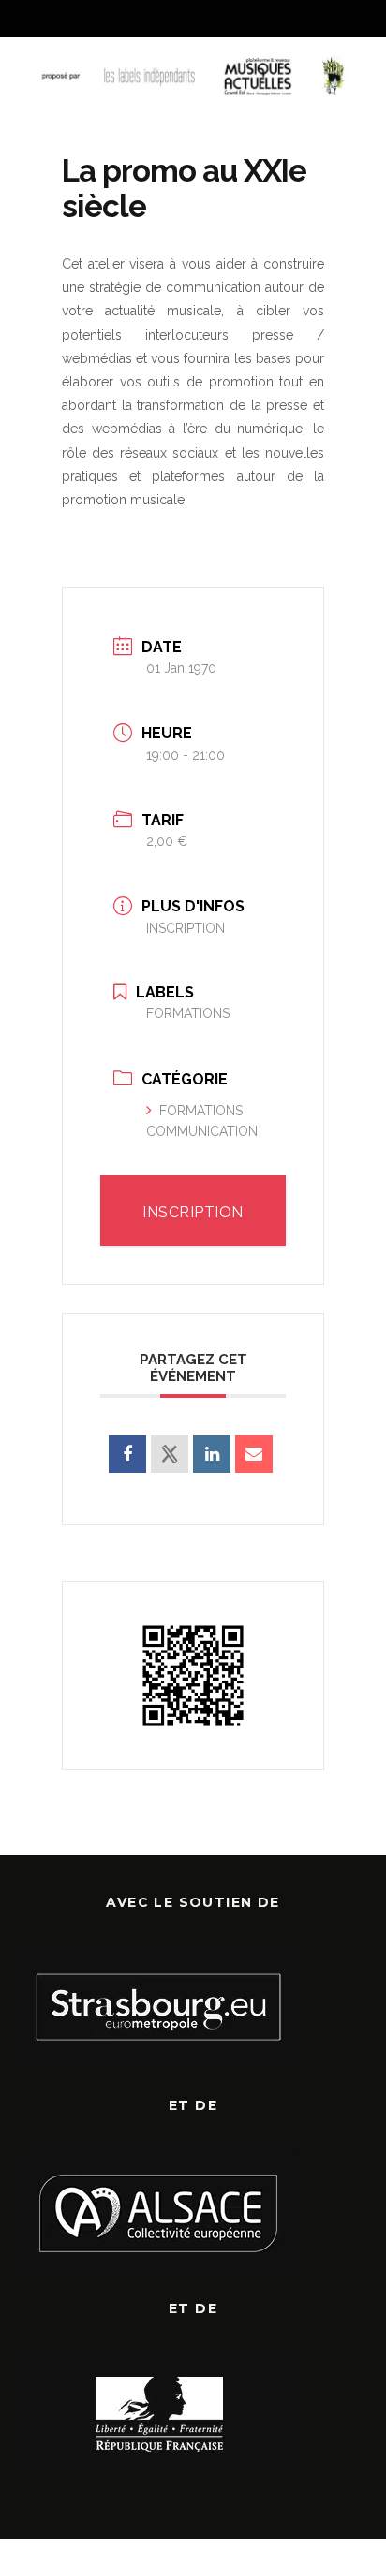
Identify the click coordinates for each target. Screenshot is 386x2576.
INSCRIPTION (186, 928)
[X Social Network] (170, 1454)
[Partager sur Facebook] (127, 1454)
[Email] (254, 1454)
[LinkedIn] (212, 1454)
